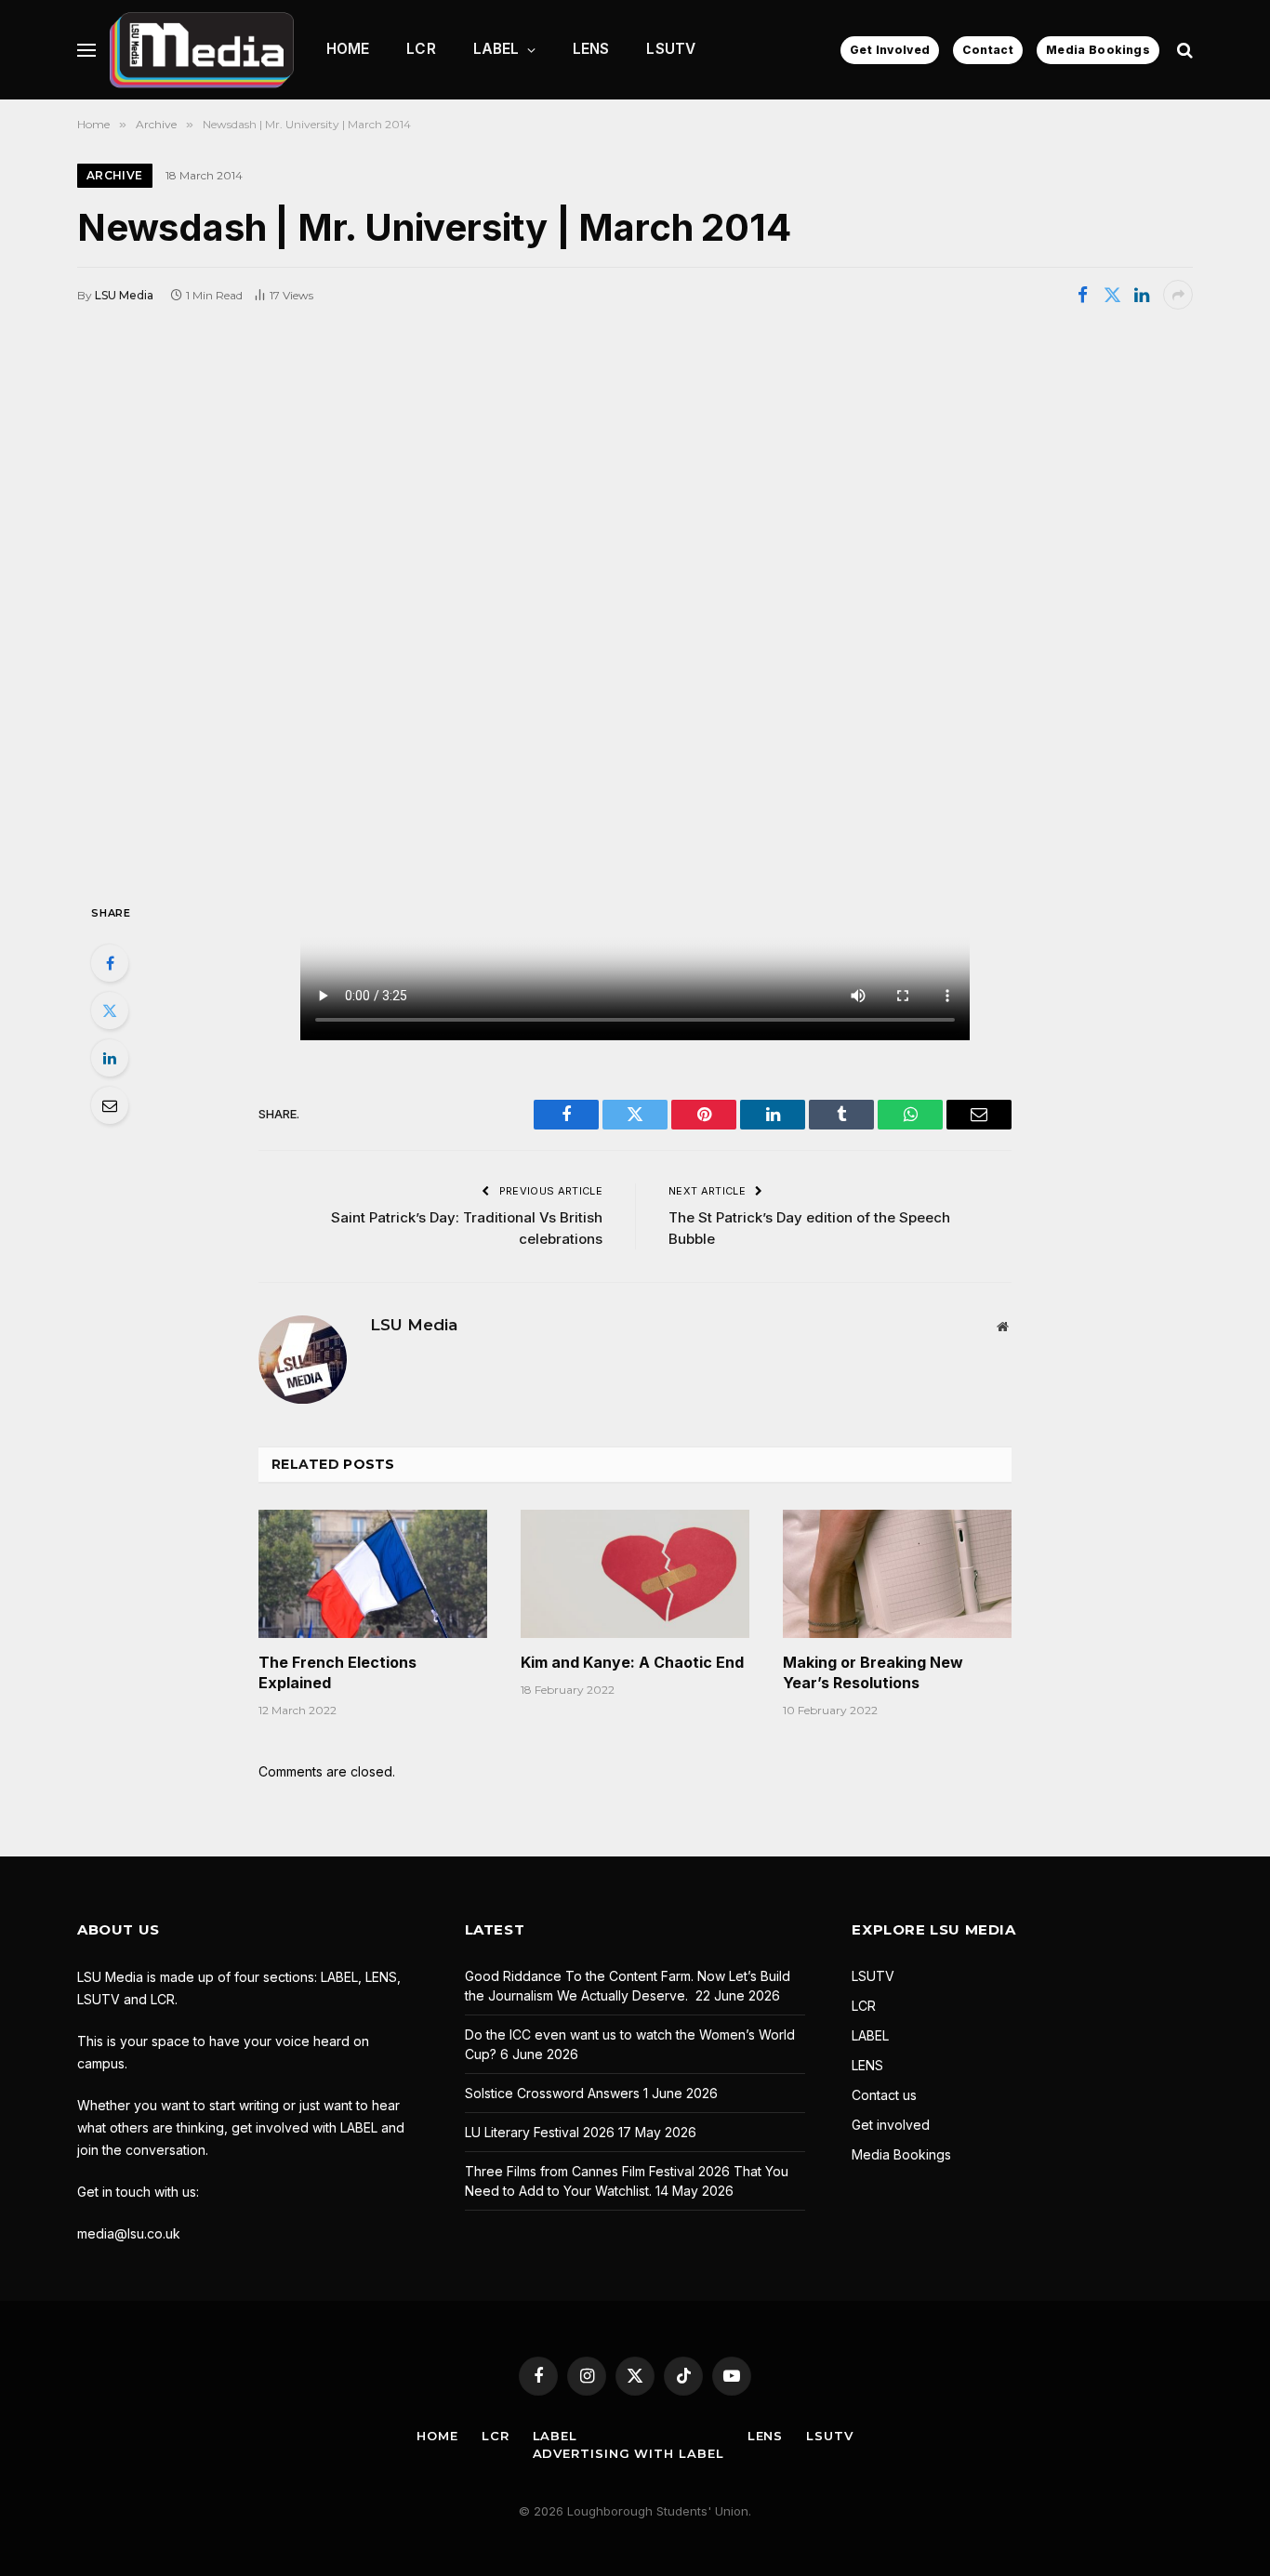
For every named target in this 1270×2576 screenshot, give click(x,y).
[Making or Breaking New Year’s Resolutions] (897, 1574)
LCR (421, 49)
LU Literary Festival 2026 (540, 2132)
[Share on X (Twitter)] (1112, 295)
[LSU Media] (202, 50)
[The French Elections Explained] (373, 1574)
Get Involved (890, 50)
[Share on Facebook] (1082, 295)
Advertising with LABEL (628, 2453)
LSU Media (124, 295)
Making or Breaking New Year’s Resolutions (873, 1672)
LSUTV (671, 49)
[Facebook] (110, 963)
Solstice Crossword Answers (552, 2093)
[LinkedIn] (110, 1058)
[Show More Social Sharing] (1178, 295)
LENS (591, 49)
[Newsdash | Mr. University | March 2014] (635, 604)
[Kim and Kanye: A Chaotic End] (635, 1574)
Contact (988, 50)
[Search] (1183, 50)
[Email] (110, 1105)
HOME (348, 49)
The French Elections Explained (337, 1672)
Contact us (884, 2095)
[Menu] (86, 50)
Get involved (891, 2125)
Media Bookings (1098, 50)
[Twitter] (110, 1011)
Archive (115, 175)
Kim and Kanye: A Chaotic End (632, 1662)
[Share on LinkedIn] (1142, 295)
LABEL (496, 49)
